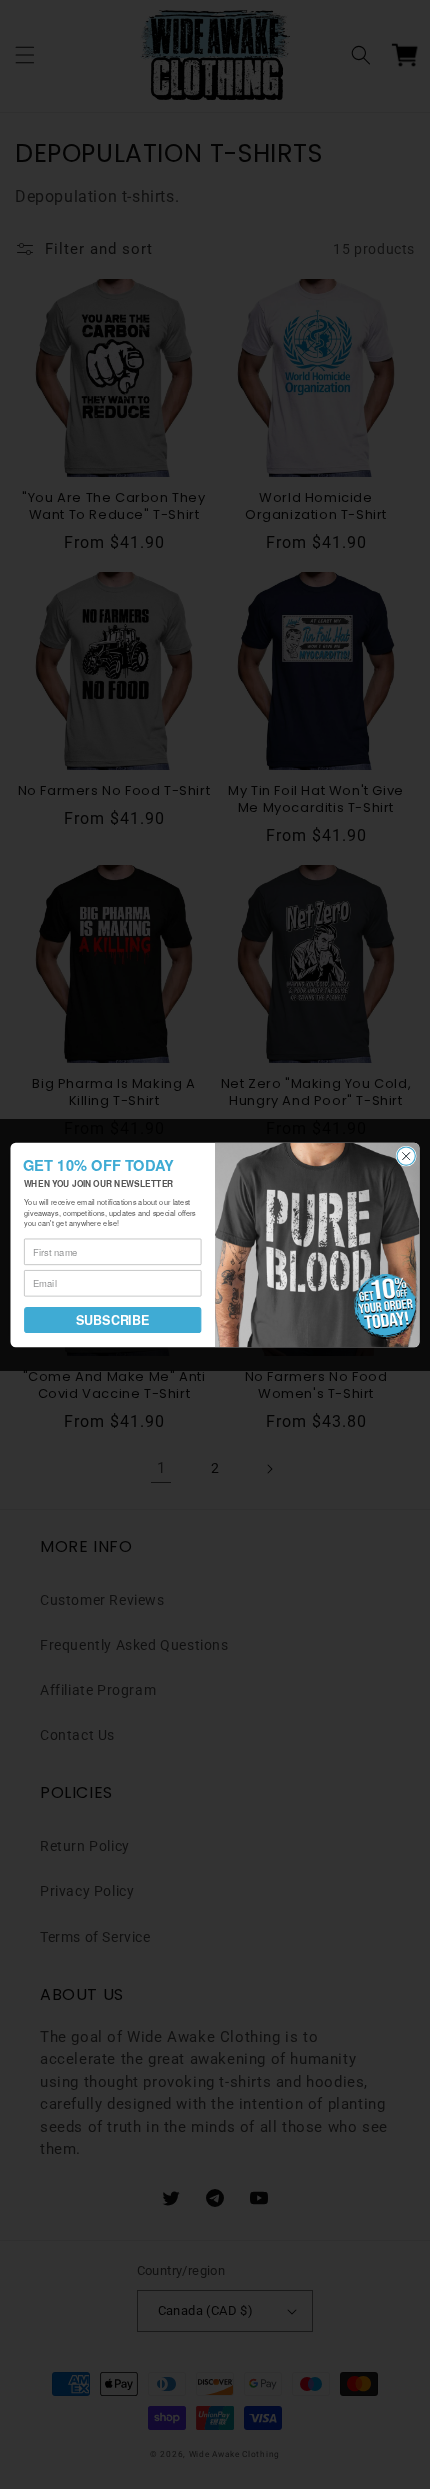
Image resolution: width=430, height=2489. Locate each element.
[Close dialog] (406, 1155)
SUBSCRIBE (112, 1320)
